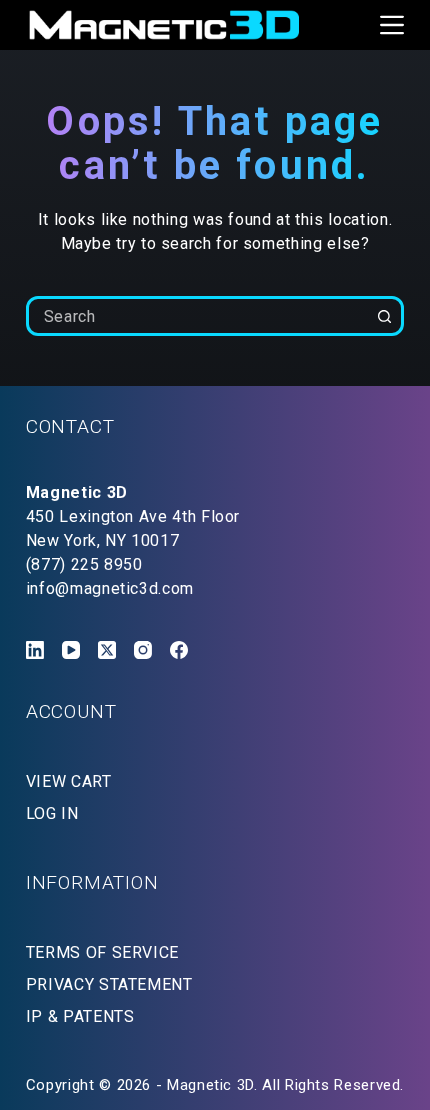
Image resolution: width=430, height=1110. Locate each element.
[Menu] (392, 25)
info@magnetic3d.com (110, 588)
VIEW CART (69, 781)
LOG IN (52, 813)
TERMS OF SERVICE (102, 952)
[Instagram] (143, 650)
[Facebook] (179, 650)
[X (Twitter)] (107, 650)
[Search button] (384, 316)
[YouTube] (71, 650)
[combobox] (198, 316)
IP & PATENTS (80, 1016)
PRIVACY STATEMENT (109, 984)
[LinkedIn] (35, 650)
